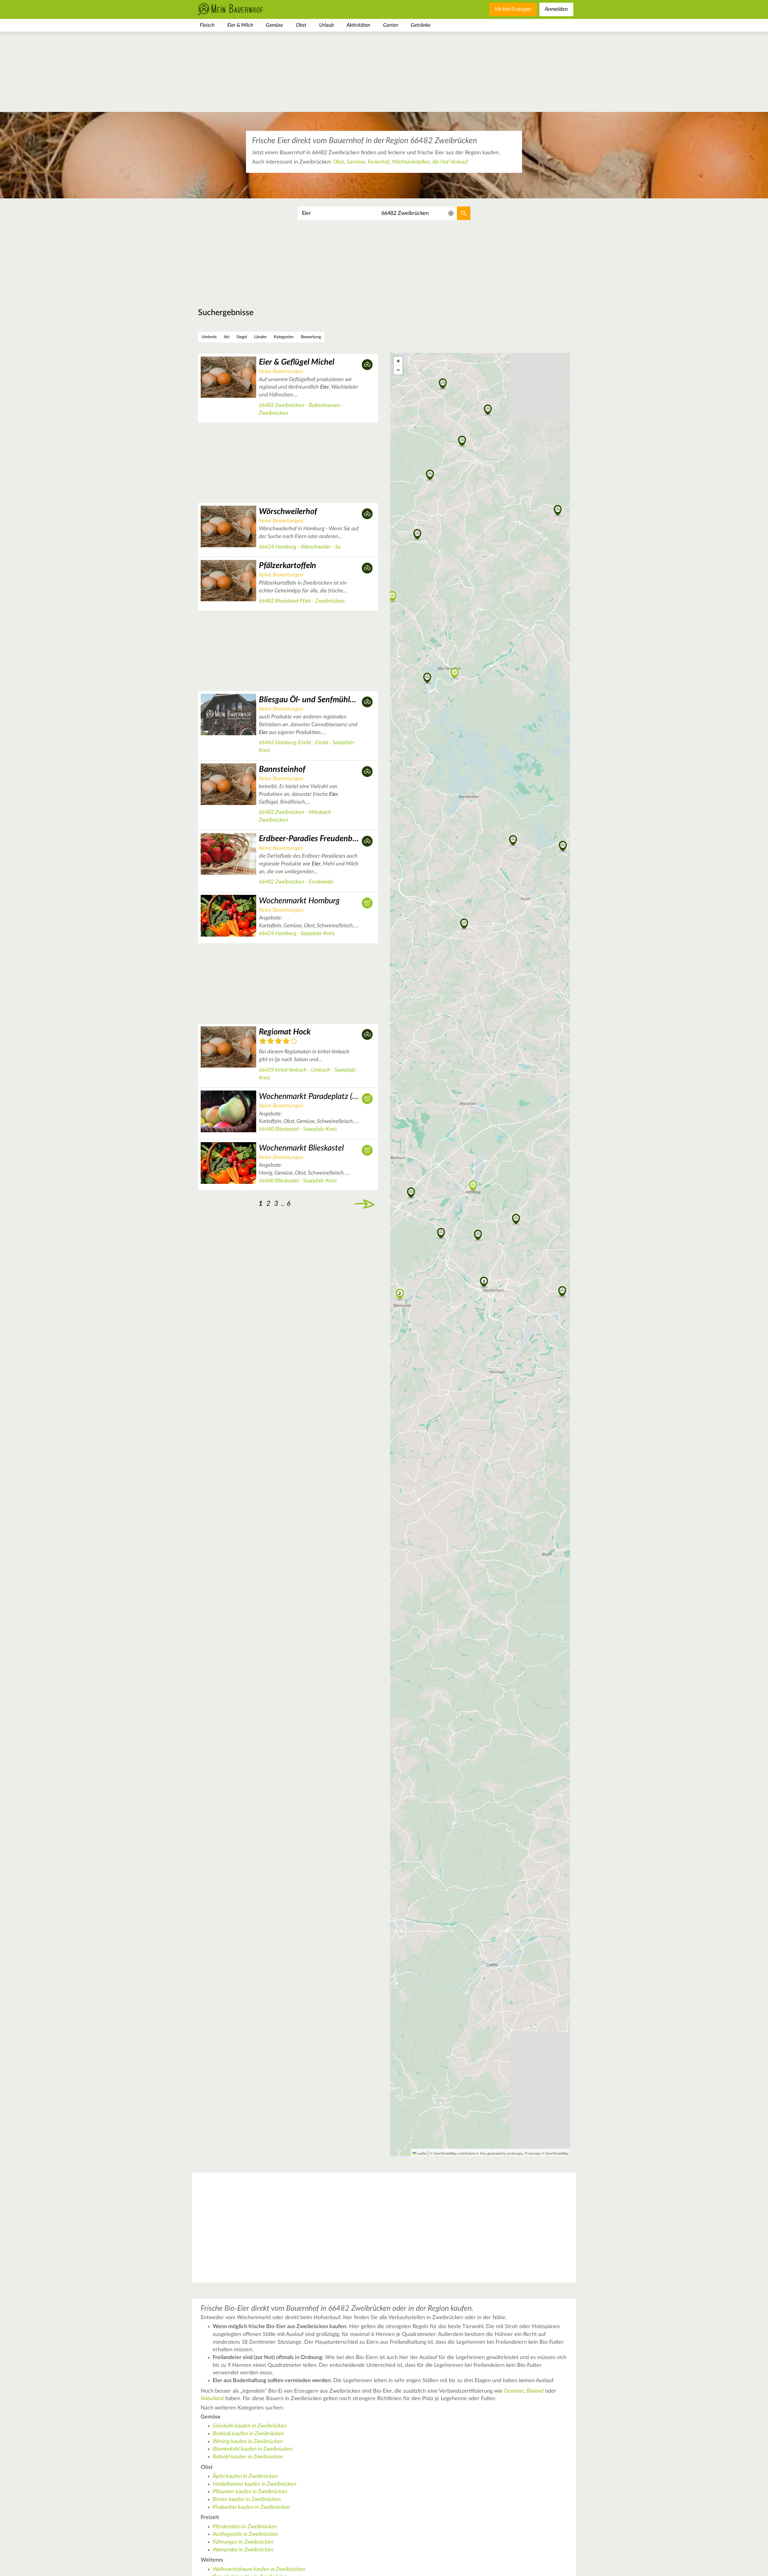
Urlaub (327, 25)
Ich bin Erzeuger (513, 9)
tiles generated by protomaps (501, 2153)
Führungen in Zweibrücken (243, 2542)
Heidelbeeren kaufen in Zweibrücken (255, 2484)
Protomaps (533, 2153)
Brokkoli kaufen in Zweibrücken (248, 2434)
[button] (484, 1281)
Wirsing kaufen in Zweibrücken (248, 2442)
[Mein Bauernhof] (240, 9)
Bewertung (311, 337)
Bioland (535, 2391)
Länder (260, 337)
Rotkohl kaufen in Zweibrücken (248, 2457)
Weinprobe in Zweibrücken (243, 2550)
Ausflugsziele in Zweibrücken (245, 2534)
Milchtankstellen (411, 162)
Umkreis (209, 337)
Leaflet (421, 2153)
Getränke (421, 25)
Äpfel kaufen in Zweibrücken (245, 2476)
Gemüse (274, 25)
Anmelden (556, 9)
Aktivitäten (358, 25)
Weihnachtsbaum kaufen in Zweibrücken (259, 2569)
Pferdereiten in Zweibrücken (245, 2527)
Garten (391, 25)
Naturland (212, 2399)
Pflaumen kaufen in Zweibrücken (250, 2492)
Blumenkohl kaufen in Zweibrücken (253, 2449)
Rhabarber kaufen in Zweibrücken (251, 2507)
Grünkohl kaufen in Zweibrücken (250, 2426)
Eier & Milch (240, 25)
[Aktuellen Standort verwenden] (451, 214)
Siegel (242, 337)
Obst (301, 25)
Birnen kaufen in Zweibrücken (247, 2499)
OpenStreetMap (557, 2153)
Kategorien (284, 337)
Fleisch (207, 25)
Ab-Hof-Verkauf (450, 162)
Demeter (514, 2391)
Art (227, 337)
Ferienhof (379, 162)
